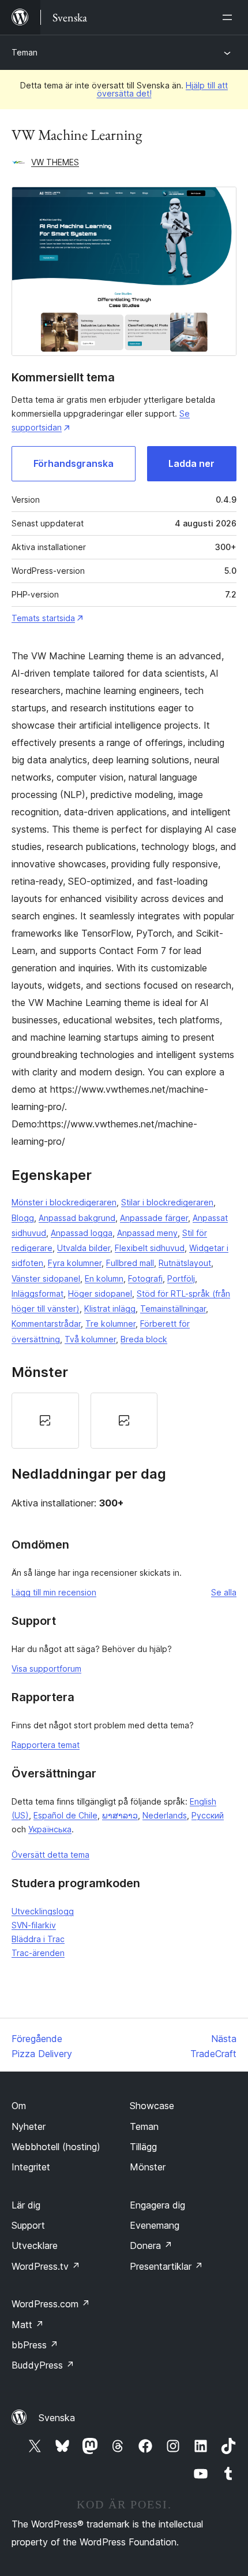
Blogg (23, 1218)
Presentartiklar (166, 2266)
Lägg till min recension (54, 1592)
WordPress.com (51, 2304)
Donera (151, 2245)
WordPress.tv (46, 2266)
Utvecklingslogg (43, 1911)
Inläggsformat (37, 1293)
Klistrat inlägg (110, 1309)
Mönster (148, 2167)
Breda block (144, 1339)
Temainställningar (173, 1309)
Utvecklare (35, 2245)
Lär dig (26, 2205)
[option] (45, 1421)
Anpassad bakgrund (77, 1218)
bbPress (35, 2345)
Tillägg (143, 2147)
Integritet (31, 2167)
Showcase (152, 2106)
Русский (208, 1815)
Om (19, 2106)
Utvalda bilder (84, 1248)
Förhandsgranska (74, 463)
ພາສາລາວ (120, 1815)
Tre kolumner (110, 1324)
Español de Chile (65, 1815)
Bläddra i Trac (38, 1939)
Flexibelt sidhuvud (150, 1248)
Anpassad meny (147, 1233)
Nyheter (29, 2126)
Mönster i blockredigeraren (64, 1202)
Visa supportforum (46, 1669)
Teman (25, 52)
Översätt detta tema (50, 1855)
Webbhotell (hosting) (56, 2147)
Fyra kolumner (75, 1263)
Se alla (224, 1592)
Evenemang (155, 2225)
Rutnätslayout (185, 1263)
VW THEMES (55, 162)
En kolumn (104, 1278)
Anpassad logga (82, 1233)
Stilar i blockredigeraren (167, 1202)
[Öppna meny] (230, 17)
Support (28, 2225)
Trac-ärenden (38, 1953)
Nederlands (165, 1815)
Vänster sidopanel (46, 1278)
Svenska (57, 2418)
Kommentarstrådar (46, 1324)
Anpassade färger (154, 1218)
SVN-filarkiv (34, 1925)
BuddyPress (43, 2365)
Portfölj (181, 1278)
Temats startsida (43, 618)
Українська (50, 1829)
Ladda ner (191, 463)
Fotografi (145, 1278)
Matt (28, 2325)
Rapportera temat (46, 1745)
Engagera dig (157, 2205)
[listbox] (124, 1421)
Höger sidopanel (100, 1293)
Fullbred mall (130, 1263)
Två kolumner (90, 1339)
